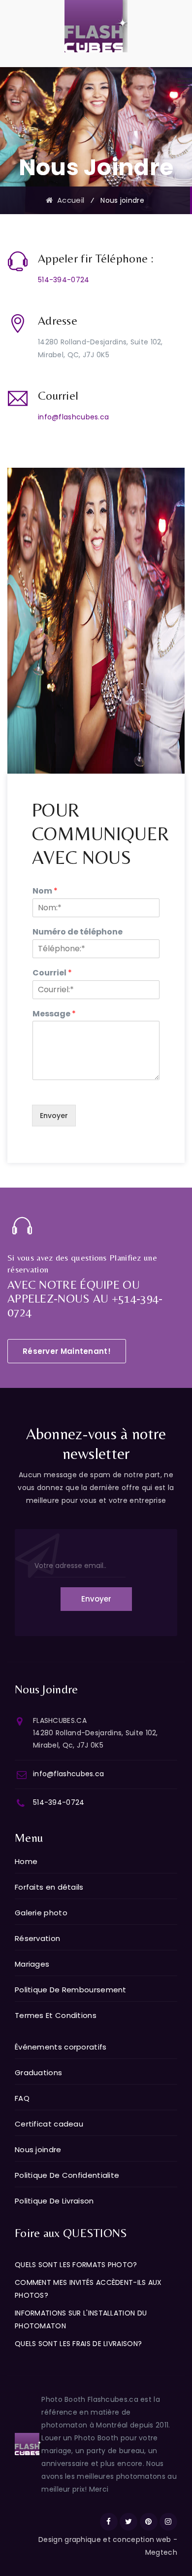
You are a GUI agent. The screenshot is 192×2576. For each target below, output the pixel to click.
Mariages (32, 1964)
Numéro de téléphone (78, 932)
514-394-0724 (64, 280)
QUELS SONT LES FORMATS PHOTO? (76, 2265)
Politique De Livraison (54, 2201)
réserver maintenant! (67, 1351)
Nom (45, 891)
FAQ (22, 2098)
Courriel (52, 973)
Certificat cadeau (49, 2124)
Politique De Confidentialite (67, 2175)
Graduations (38, 2072)
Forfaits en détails (49, 1887)
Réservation (37, 1938)
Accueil (68, 200)
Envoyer (54, 1116)
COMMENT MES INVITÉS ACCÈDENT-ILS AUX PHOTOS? (88, 2289)
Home (26, 1861)
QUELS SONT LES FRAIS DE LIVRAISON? (78, 2344)
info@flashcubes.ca (73, 417)
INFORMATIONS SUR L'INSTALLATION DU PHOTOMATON (81, 2319)
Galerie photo (41, 1913)
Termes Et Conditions (56, 2015)
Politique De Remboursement (71, 1990)
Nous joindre (38, 2149)
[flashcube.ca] (96, 26)
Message (54, 1014)
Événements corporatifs (61, 2047)
